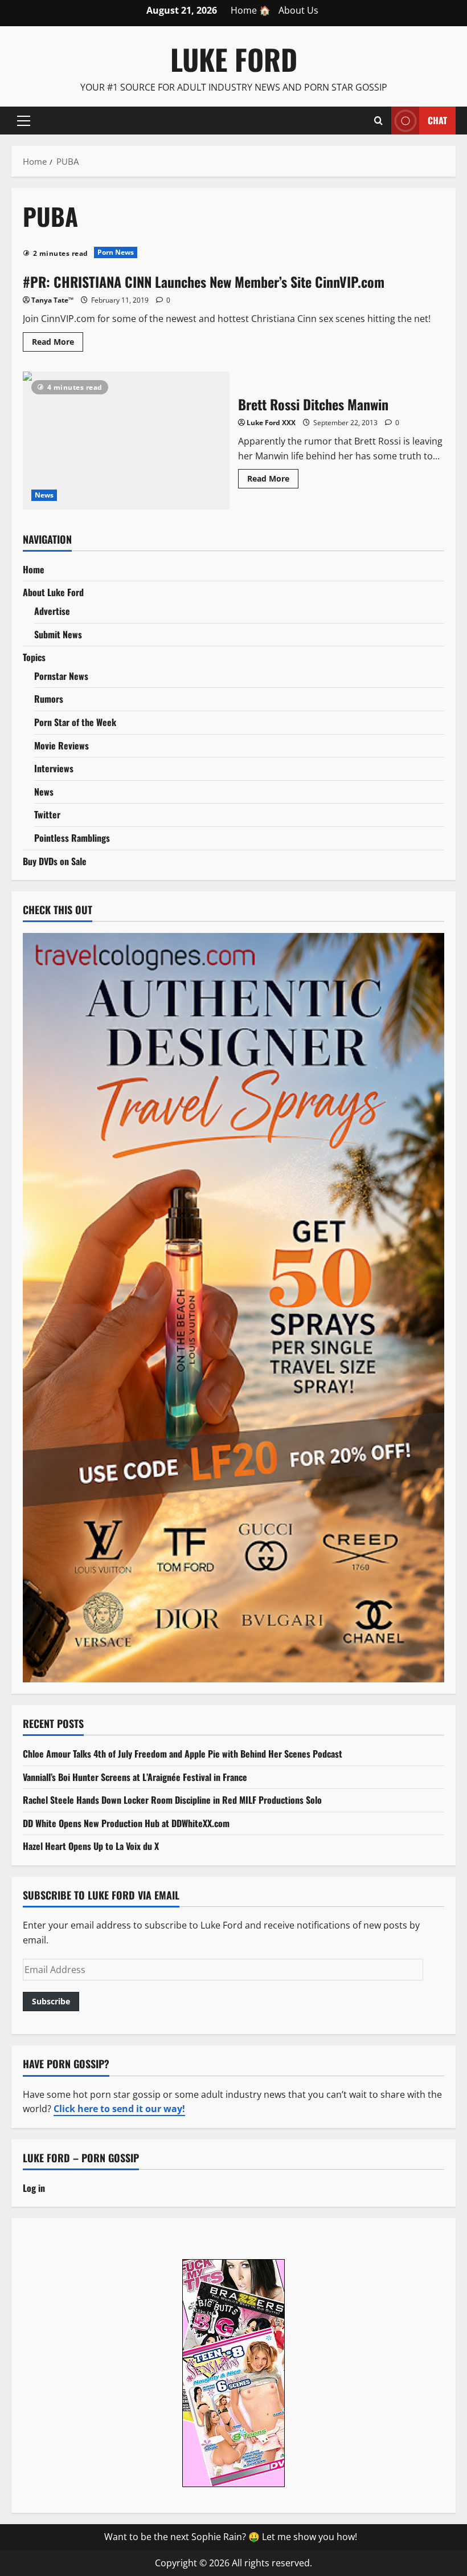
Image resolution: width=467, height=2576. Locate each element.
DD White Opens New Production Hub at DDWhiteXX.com (126, 1823)
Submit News (58, 634)
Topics (34, 657)
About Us (298, 10)
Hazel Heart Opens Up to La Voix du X (91, 1846)
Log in (34, 2188)
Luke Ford (234, 59)
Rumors (49, 699)
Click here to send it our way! (119, 2109)
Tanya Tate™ (52, 300)
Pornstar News (61, 676)
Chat (437, 120)
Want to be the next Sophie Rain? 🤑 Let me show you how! (231, 2537)
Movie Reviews (62, 745)
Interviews (54, 768)
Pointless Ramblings (72, 838)
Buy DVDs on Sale (55, 861)
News (44, 495)
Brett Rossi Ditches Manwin (126, 441)
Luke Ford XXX (271, 423)
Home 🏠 (251, 10)
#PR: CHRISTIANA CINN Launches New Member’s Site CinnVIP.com (204, 282)
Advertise (52, 611)
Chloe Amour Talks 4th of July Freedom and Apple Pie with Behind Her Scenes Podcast (183, 1754)
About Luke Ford (53, 592)
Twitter (47, 814)
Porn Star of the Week (75, 722)
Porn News (116, 252)
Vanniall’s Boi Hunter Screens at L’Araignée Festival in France (135, 1777)
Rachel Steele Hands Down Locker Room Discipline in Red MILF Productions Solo (172, 1800)
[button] (24, 120)
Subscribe (51, 2001)
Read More (58, 344)
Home (34, 569)
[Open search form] (378, 120)
